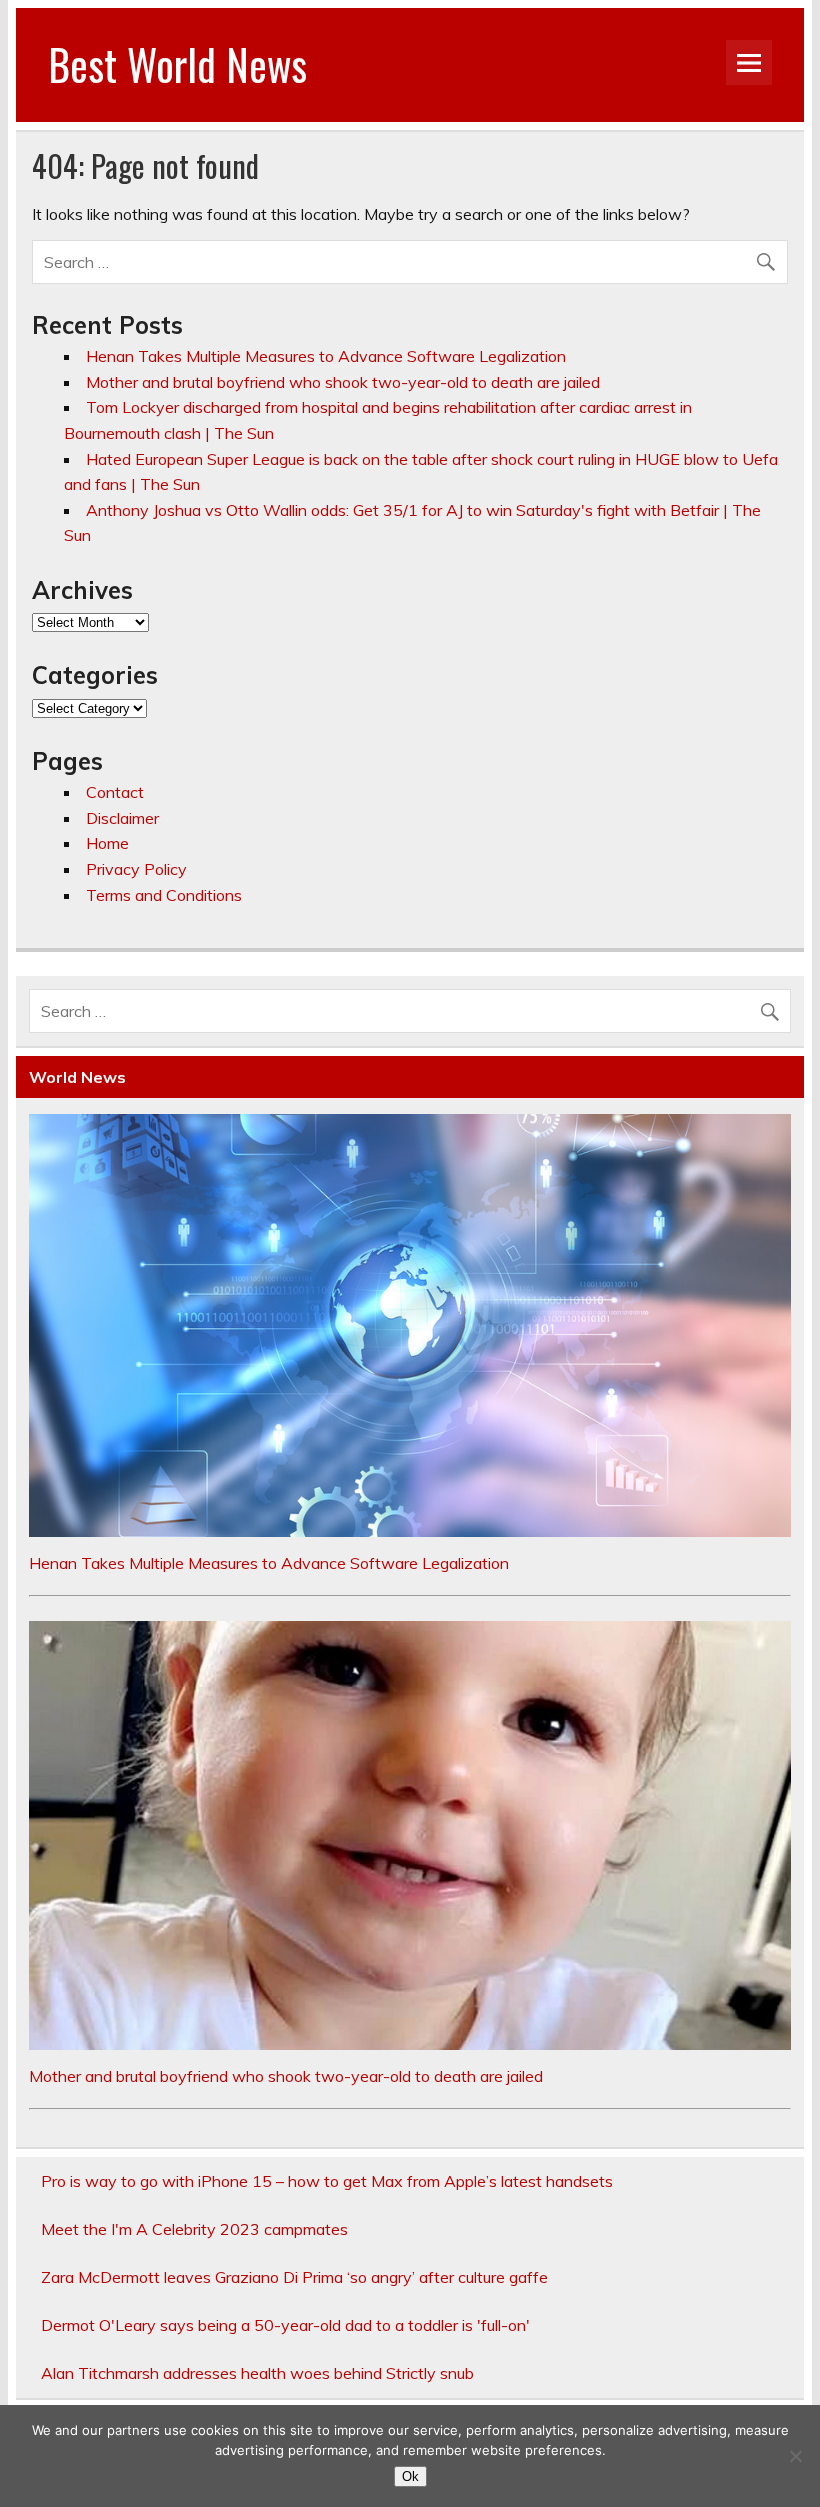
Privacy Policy (136, 869)
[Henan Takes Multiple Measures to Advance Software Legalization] (410, 1531)
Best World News (177, 64)
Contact (115, 792)
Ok (410, 2476)
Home (107, 843)
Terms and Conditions (164, 895)
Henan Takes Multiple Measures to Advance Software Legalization (326, 356)
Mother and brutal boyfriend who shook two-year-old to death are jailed (343, 382)
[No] (795, 2456)
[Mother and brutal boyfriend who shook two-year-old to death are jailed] (410, 2044)
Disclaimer (122, 818)
